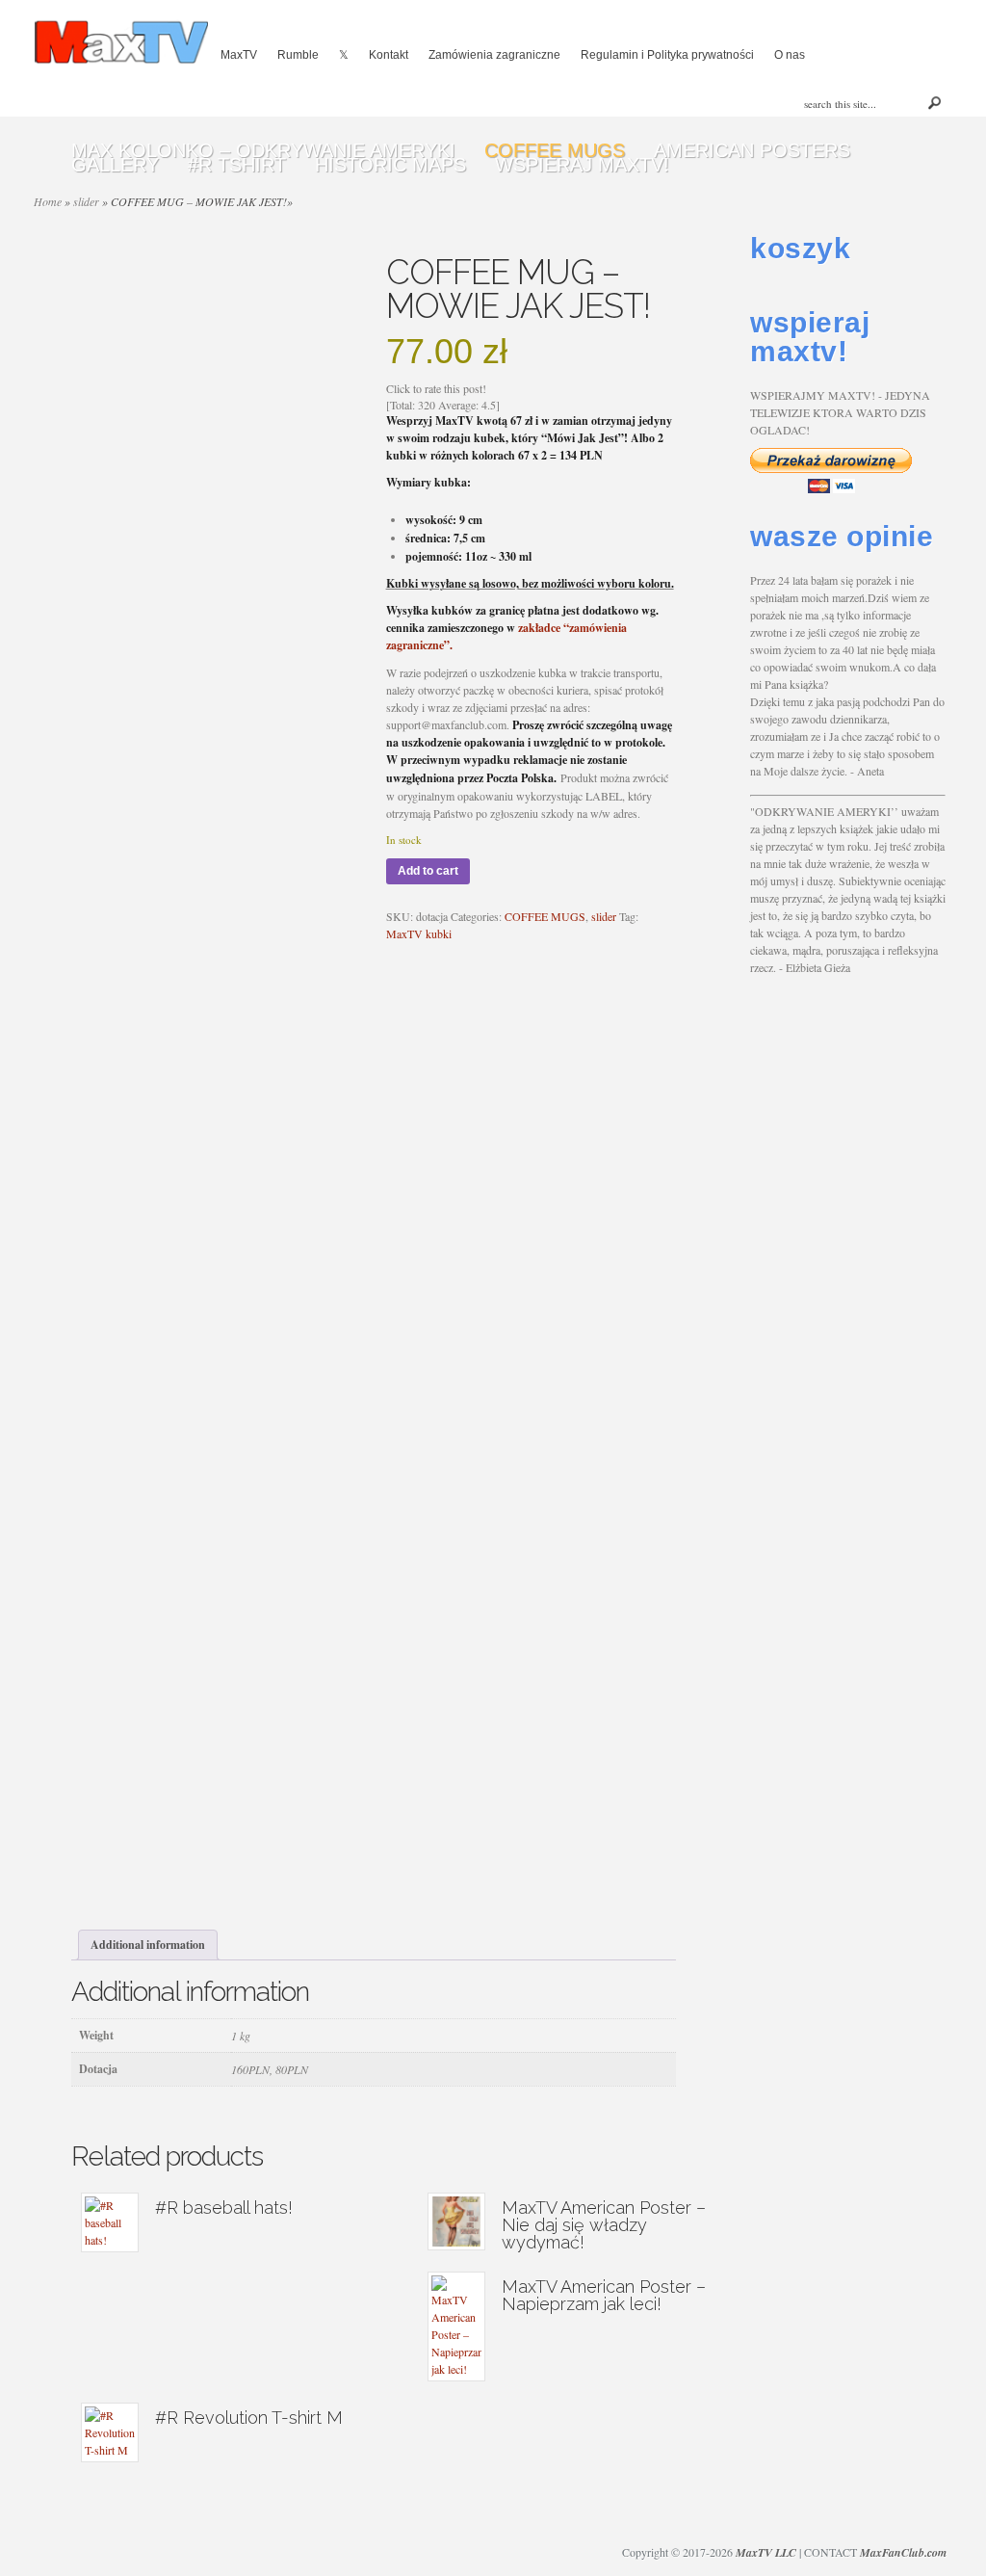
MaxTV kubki (419, 933)
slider (604, 916)
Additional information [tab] (148, 1945)
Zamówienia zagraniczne (494, 55)
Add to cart (428, 871)
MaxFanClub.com (903, 2552)
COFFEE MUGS (545, 916)
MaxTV (239, 55)
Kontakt (389, 55)
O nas (790, 55)
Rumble (298, 55)
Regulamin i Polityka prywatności (667, 55)
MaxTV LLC (766, 2552)
